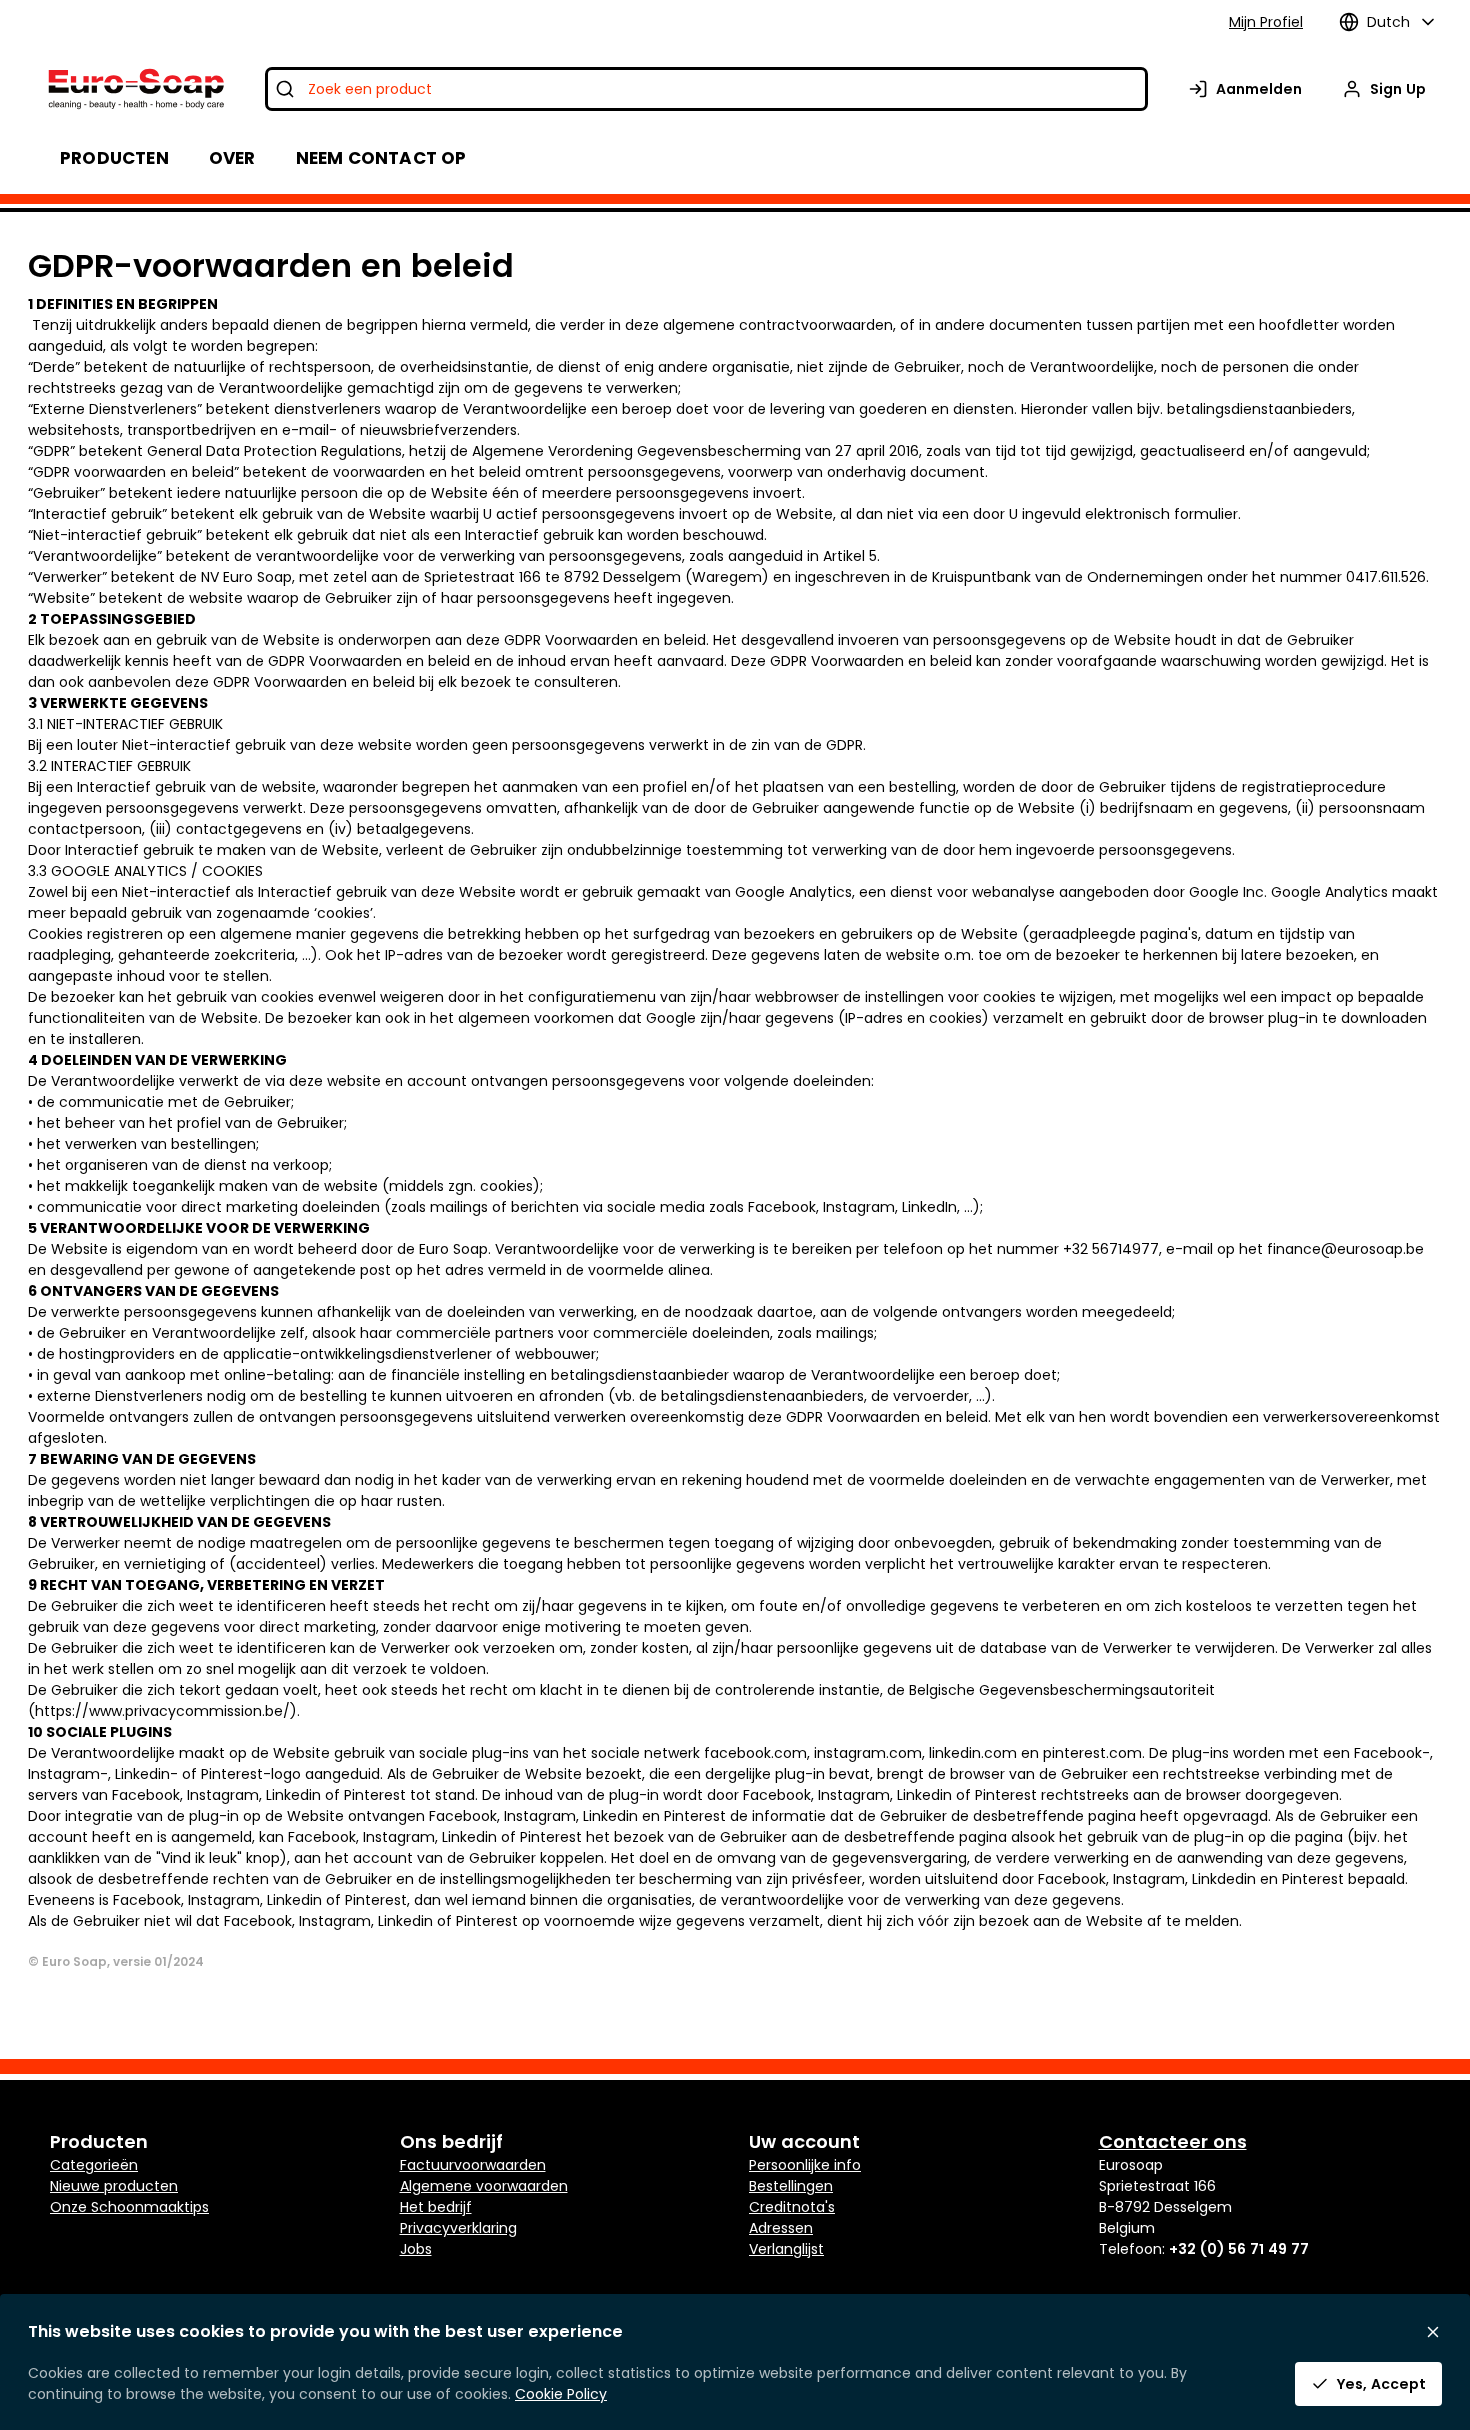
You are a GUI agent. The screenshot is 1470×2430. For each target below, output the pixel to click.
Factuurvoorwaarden (473, 2165)
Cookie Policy (561, 2394)
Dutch (1388, 22)
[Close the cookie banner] (1433, 2332)
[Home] (134, 89)
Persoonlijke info (805, 2165)
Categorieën (94, 2165)
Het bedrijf (436, 2207)
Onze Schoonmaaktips (129, 2207)
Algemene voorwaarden (484, 2186)
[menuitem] (232, 158)
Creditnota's (792, 2207)
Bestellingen (791, 2186)
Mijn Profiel (1266, 22)
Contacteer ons (1173, 2141)
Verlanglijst (786, 2249)
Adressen (781, 2228)
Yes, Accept (1381, 2384)
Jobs (416, 2249)
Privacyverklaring (458, 2228)
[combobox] (706, 89)
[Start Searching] (285, 89)
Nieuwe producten (114, 2186)
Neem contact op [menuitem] (381, 158)
